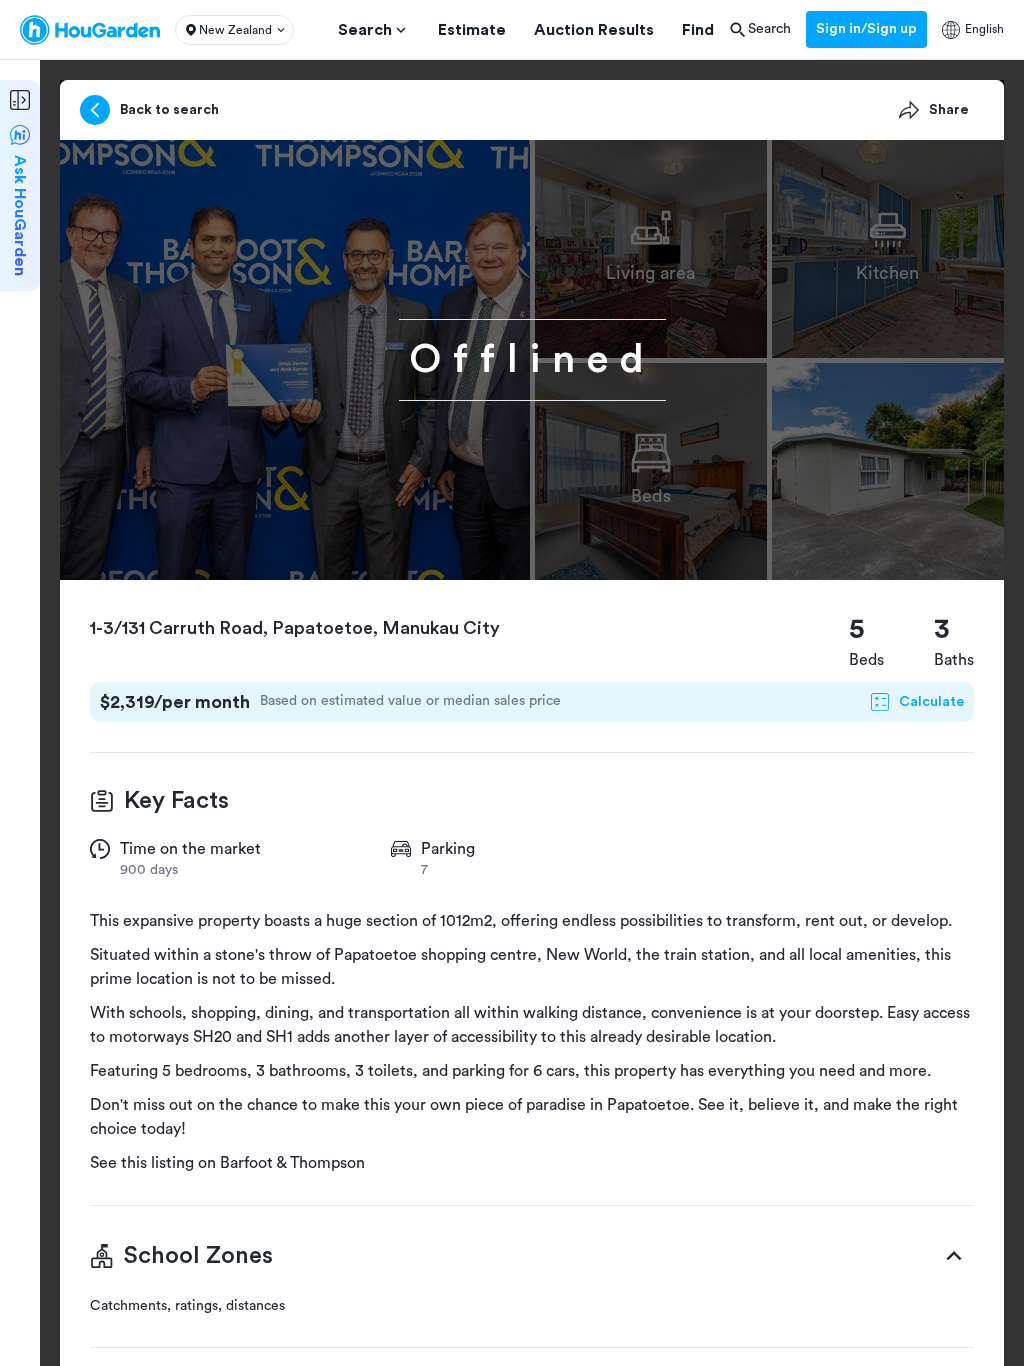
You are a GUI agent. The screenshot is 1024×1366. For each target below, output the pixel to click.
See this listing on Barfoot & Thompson (227, 1163)
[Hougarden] (90, 30)
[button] (234, 30)
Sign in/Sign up (866, 29)
